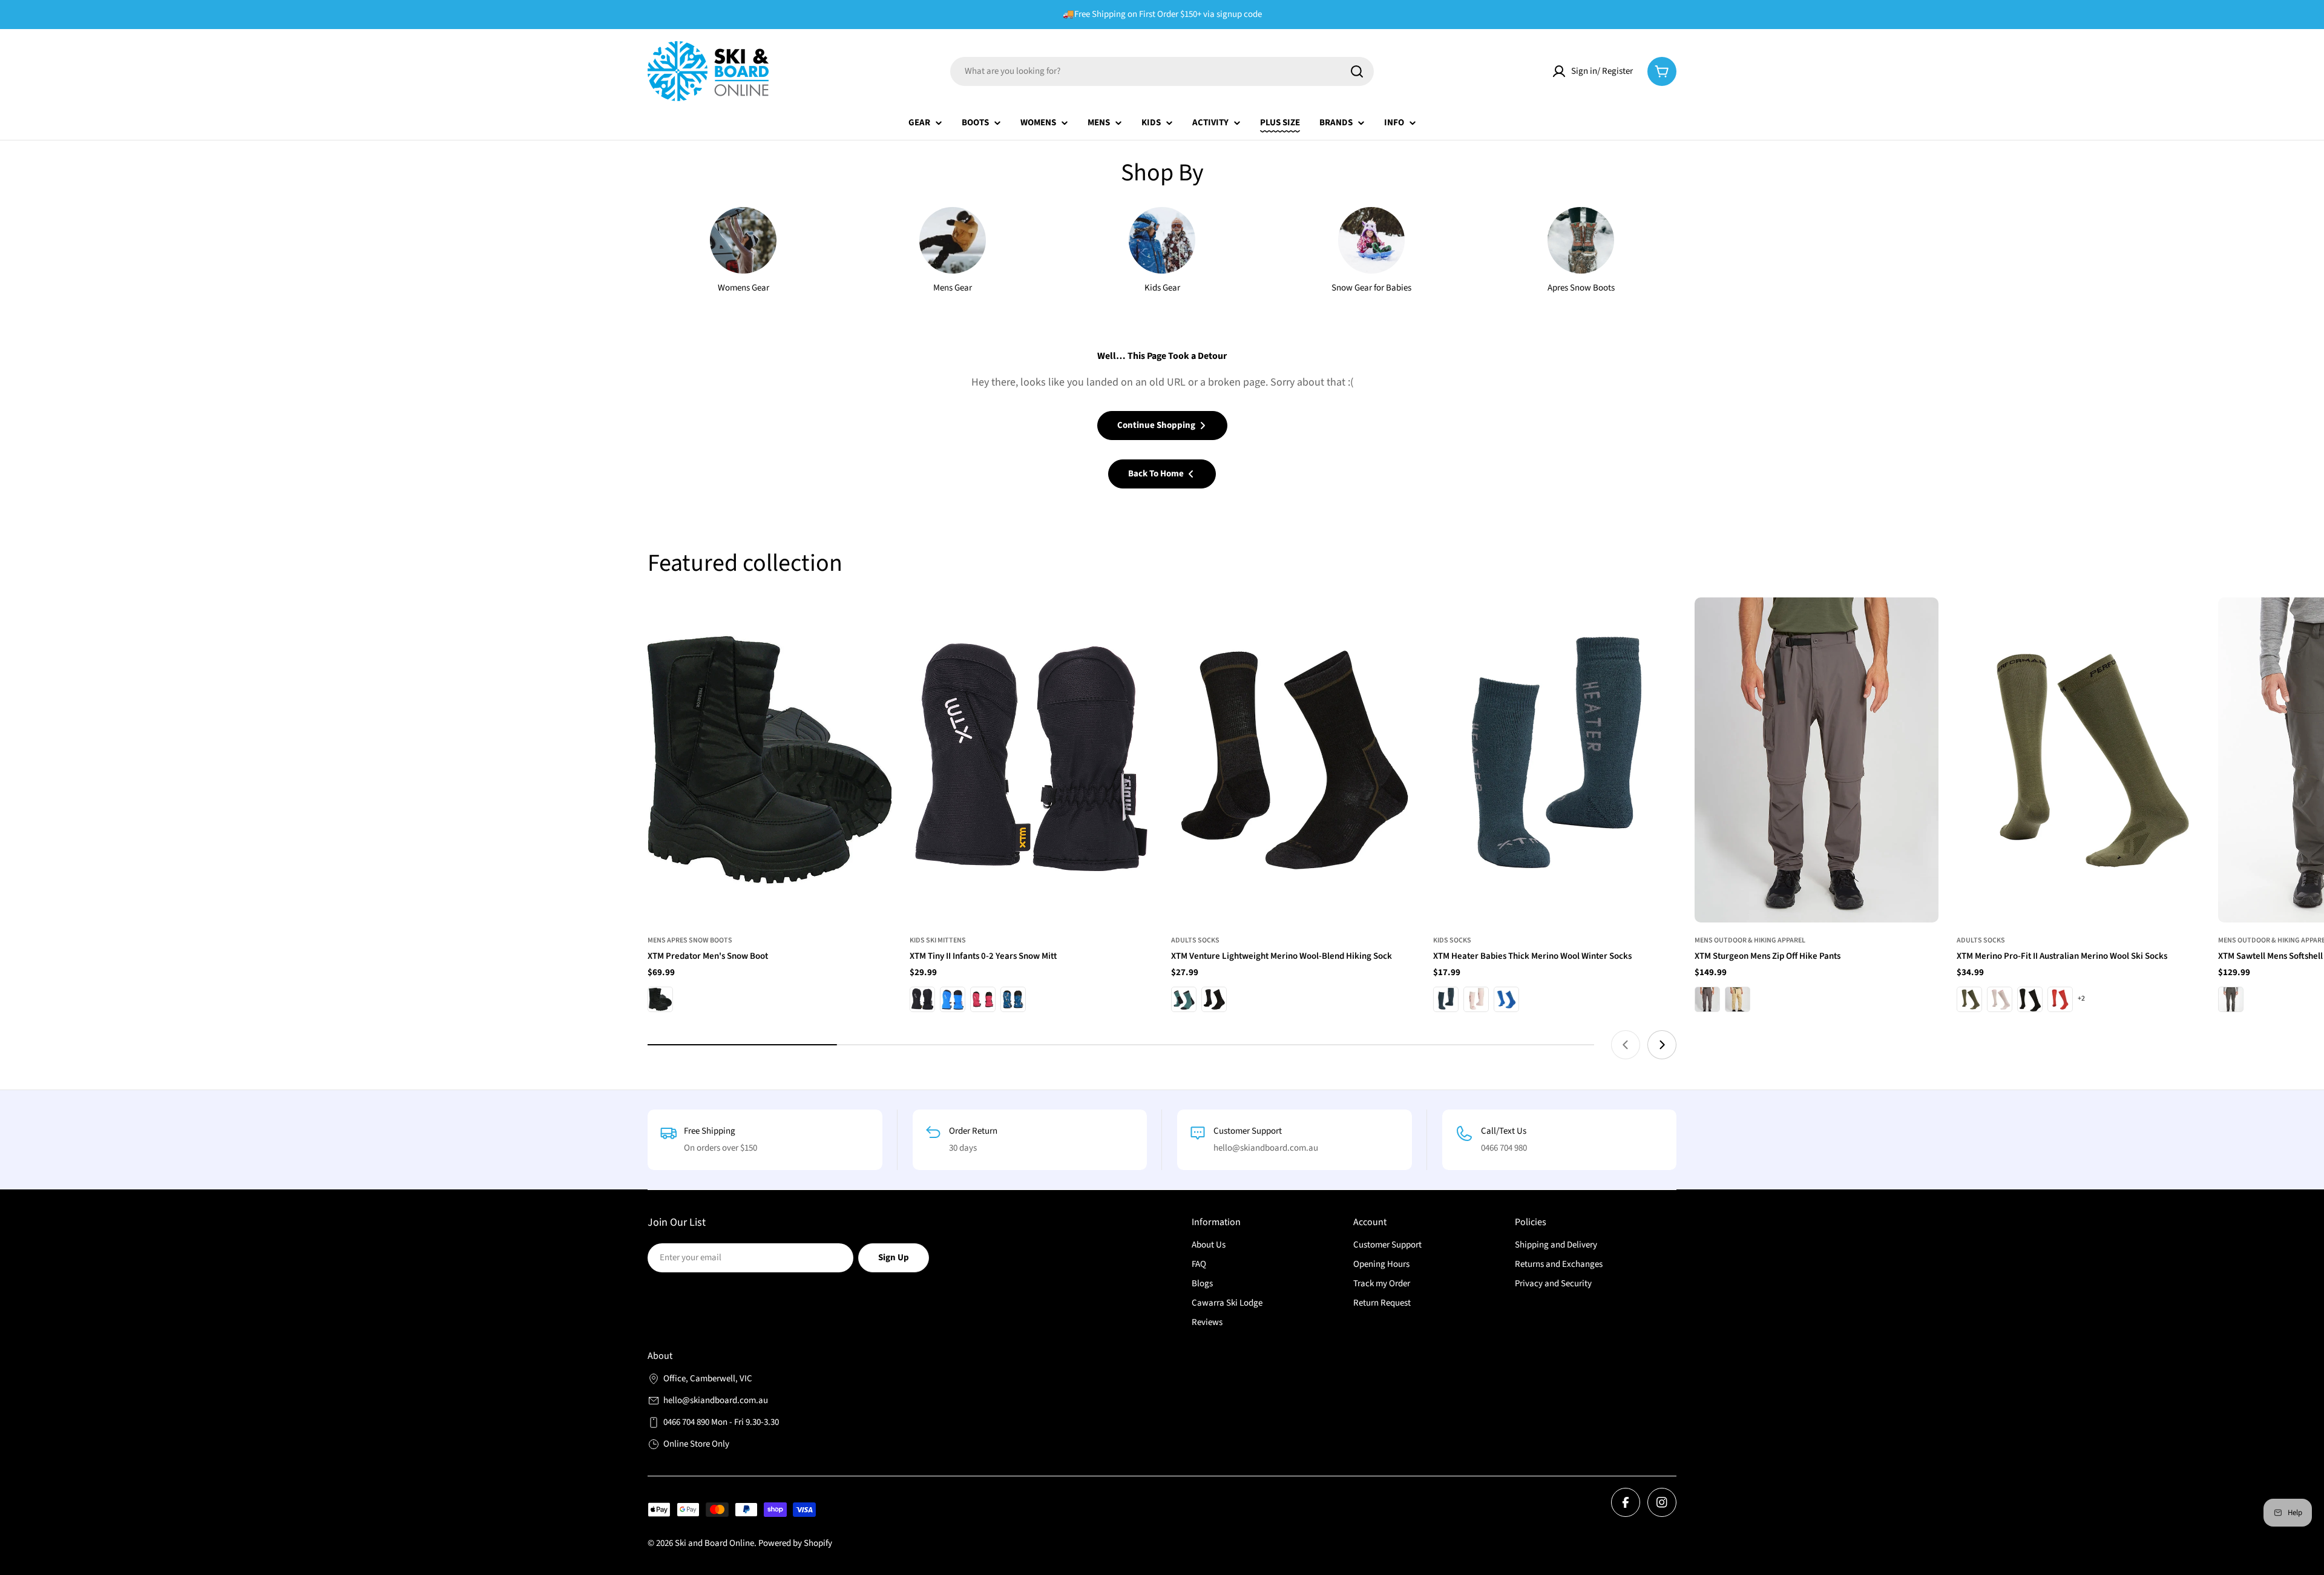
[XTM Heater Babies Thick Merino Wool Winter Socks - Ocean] (1446, 999)
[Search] (1357, 71)
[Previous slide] (1626, 1045)
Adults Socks (1195, 940)
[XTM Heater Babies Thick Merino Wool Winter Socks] (1555, 760)
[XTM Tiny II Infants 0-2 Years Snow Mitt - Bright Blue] (953, 999)
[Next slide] (1662, 1045)
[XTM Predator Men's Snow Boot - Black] (660, 999)
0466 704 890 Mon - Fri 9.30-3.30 (721, 1422)
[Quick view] (874, 624)
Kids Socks (1452, 940)
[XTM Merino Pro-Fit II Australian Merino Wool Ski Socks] (2079, 760)
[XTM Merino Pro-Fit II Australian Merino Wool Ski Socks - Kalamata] (1969, 999)
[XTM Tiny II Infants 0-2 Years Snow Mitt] (1032, 760)
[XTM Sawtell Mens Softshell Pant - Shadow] (2231, 999)
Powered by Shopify (795, 1543)
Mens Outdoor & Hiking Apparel (1750, 940)
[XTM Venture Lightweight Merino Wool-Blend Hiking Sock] (1293, 760)
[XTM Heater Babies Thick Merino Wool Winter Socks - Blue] (1506, 999)
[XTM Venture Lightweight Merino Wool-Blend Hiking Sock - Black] (1214, 999)
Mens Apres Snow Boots (690, 940)
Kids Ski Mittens (938, 940)
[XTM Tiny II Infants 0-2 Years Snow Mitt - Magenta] (983, 999)
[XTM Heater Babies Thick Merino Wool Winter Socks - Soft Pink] (1476, 999)
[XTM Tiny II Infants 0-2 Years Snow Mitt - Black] (922, 999)
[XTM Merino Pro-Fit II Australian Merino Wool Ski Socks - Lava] (2060, 999)
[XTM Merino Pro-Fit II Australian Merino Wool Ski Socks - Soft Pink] (2000, 999)
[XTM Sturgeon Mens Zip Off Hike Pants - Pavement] (1707, 999)
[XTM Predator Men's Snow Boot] (770, 760)
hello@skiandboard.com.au (716, 1400)
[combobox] (1162, 71)
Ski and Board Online (714, 1543)
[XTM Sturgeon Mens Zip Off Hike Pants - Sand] (1738, 999)
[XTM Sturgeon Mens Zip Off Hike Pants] (1817, 760)
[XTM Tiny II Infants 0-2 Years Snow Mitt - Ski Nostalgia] (1013, 999)
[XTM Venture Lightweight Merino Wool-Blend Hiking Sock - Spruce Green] (1184, 999)
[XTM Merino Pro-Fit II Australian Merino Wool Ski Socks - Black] (2030, 999)
